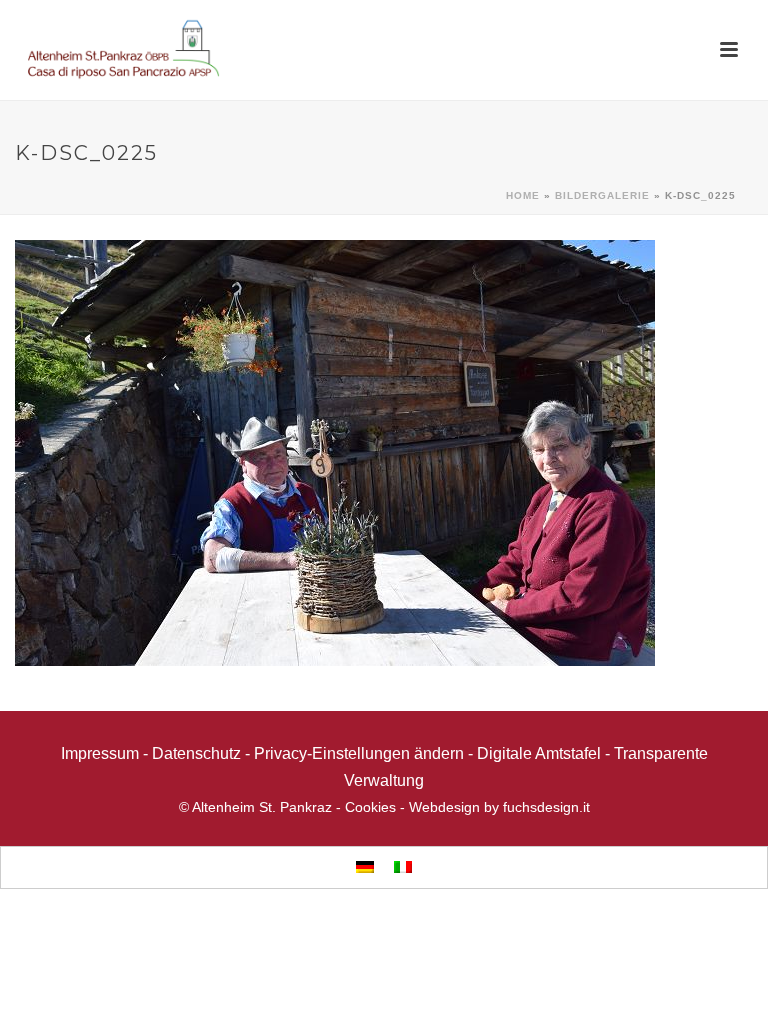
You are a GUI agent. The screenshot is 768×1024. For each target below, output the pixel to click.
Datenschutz (196, 753)
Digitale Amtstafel (539, 753)
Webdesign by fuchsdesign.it (499, 807)
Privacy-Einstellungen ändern (359, 753)
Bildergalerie (602, 195)
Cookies (370, 807)
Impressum (100, 753)
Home (523, 195)
